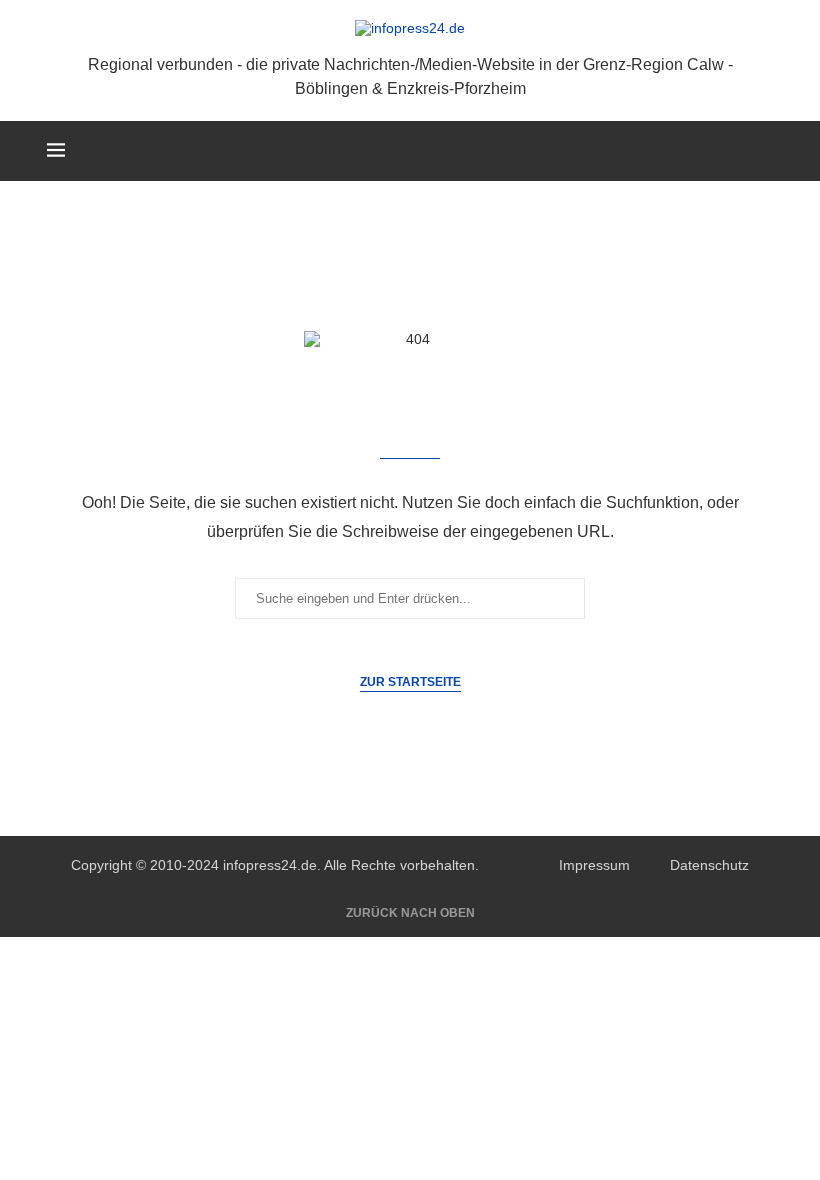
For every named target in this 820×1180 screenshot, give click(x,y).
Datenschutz (709, 865)
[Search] (763, 151)
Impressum (594, 865)
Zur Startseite (410, 682)
